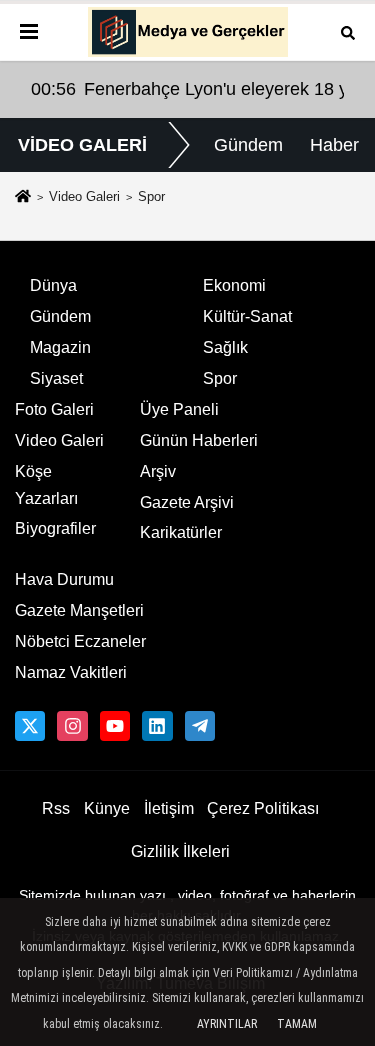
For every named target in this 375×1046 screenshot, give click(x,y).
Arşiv (158, 471)
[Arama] (348, 31)
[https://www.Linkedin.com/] (157, 726)
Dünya (53, 285)
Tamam (297, 1024)
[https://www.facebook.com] (115, 726)
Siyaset (56, 378)
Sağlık (225, 347)
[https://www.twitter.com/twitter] (30, 726)
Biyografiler (55, 528)
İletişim (169, 808)
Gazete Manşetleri (79, 610)
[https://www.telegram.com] (200, 726)
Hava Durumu (64, 579)
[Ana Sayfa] (23, 197)
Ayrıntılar (227, 1024)
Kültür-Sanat (247, 316)
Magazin (60, 347)
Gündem (248, 145)
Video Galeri (84, 196)
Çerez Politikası (263, 808)
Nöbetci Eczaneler (80, 641)
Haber (334, 145)
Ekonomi (234, 285)
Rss (56, 808)
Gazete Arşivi (187, 502)
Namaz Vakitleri (71, 672)
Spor (220, 378)
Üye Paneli (179, 409)
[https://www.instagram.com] (72, 726)
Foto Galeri (54, 409)
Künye (107, 808)
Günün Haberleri (199, 440)
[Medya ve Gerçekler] (188, 32)
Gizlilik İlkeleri (180, 851)
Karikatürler (181, 532)
